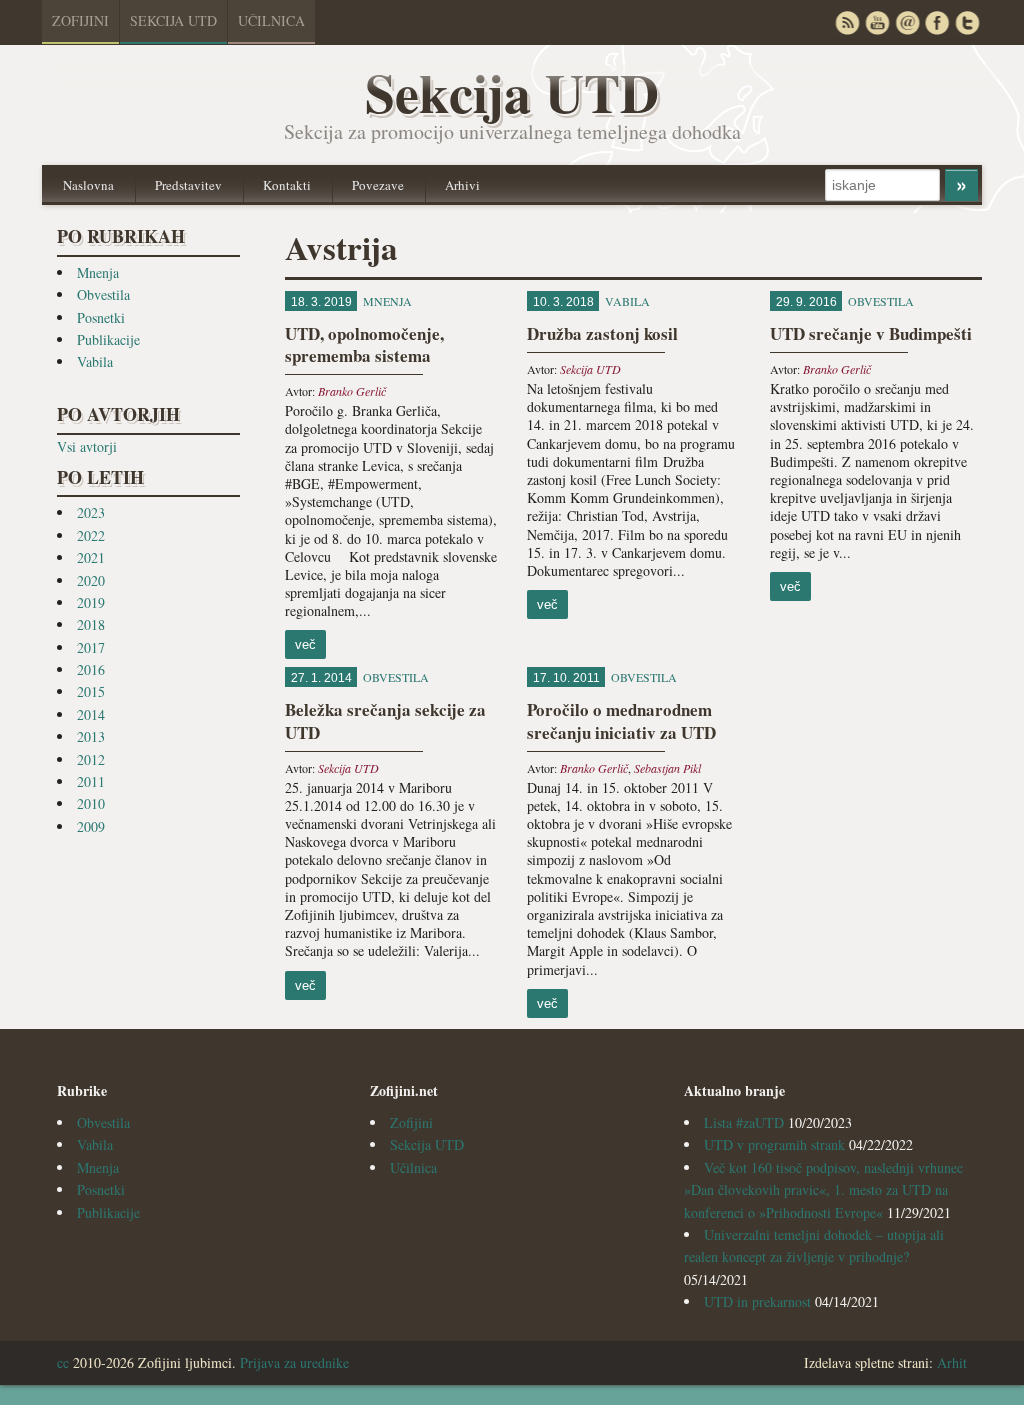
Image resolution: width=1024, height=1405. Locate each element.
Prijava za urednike (294, 1362)
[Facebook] (937, 22)
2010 (91, 803)
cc (63, 1362)
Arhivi (462, 185)
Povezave (378, 185)
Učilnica (271, 20)
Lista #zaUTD (744, 1122)
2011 (91, 781)
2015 (91, 691)
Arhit (952, 1362)
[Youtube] (877, 22)
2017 (91, 647)
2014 (91, 714)
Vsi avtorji (87, 446)
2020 (91, 580)
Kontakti (287, 185)
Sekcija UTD (173, 20)
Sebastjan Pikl (667, 768)
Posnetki (101, 317)
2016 (91, 669)
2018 (91, 624)
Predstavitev (188, 185)
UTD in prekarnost (757, 1301)
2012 (91, 759)
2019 (91, 602)
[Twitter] (967, 22)
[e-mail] (907, 22)
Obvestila (103, 294)
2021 (91, 557)
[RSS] (847, 22)
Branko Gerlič (352, 391)
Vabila (95, 361)
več (305, 644)
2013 (91, 736)
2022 (91, 535)
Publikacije (108, 339)
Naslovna (88, 185)
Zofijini (80, 20)
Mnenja (98, 272)
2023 (91, 512)
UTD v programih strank (774, 1144)
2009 (91, 826)
